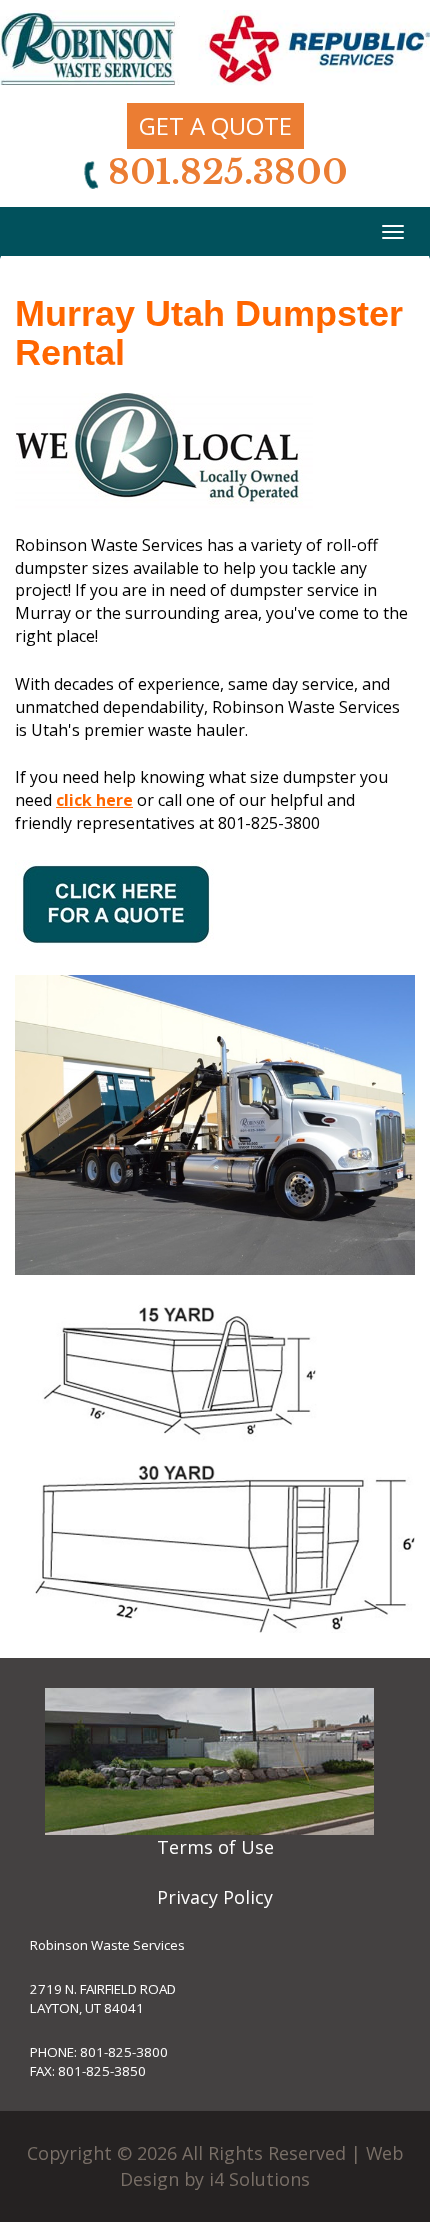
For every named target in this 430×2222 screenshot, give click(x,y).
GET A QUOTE (215, 125)
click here (94, 800)
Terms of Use (215, 1847)
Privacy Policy (215, 1897)
